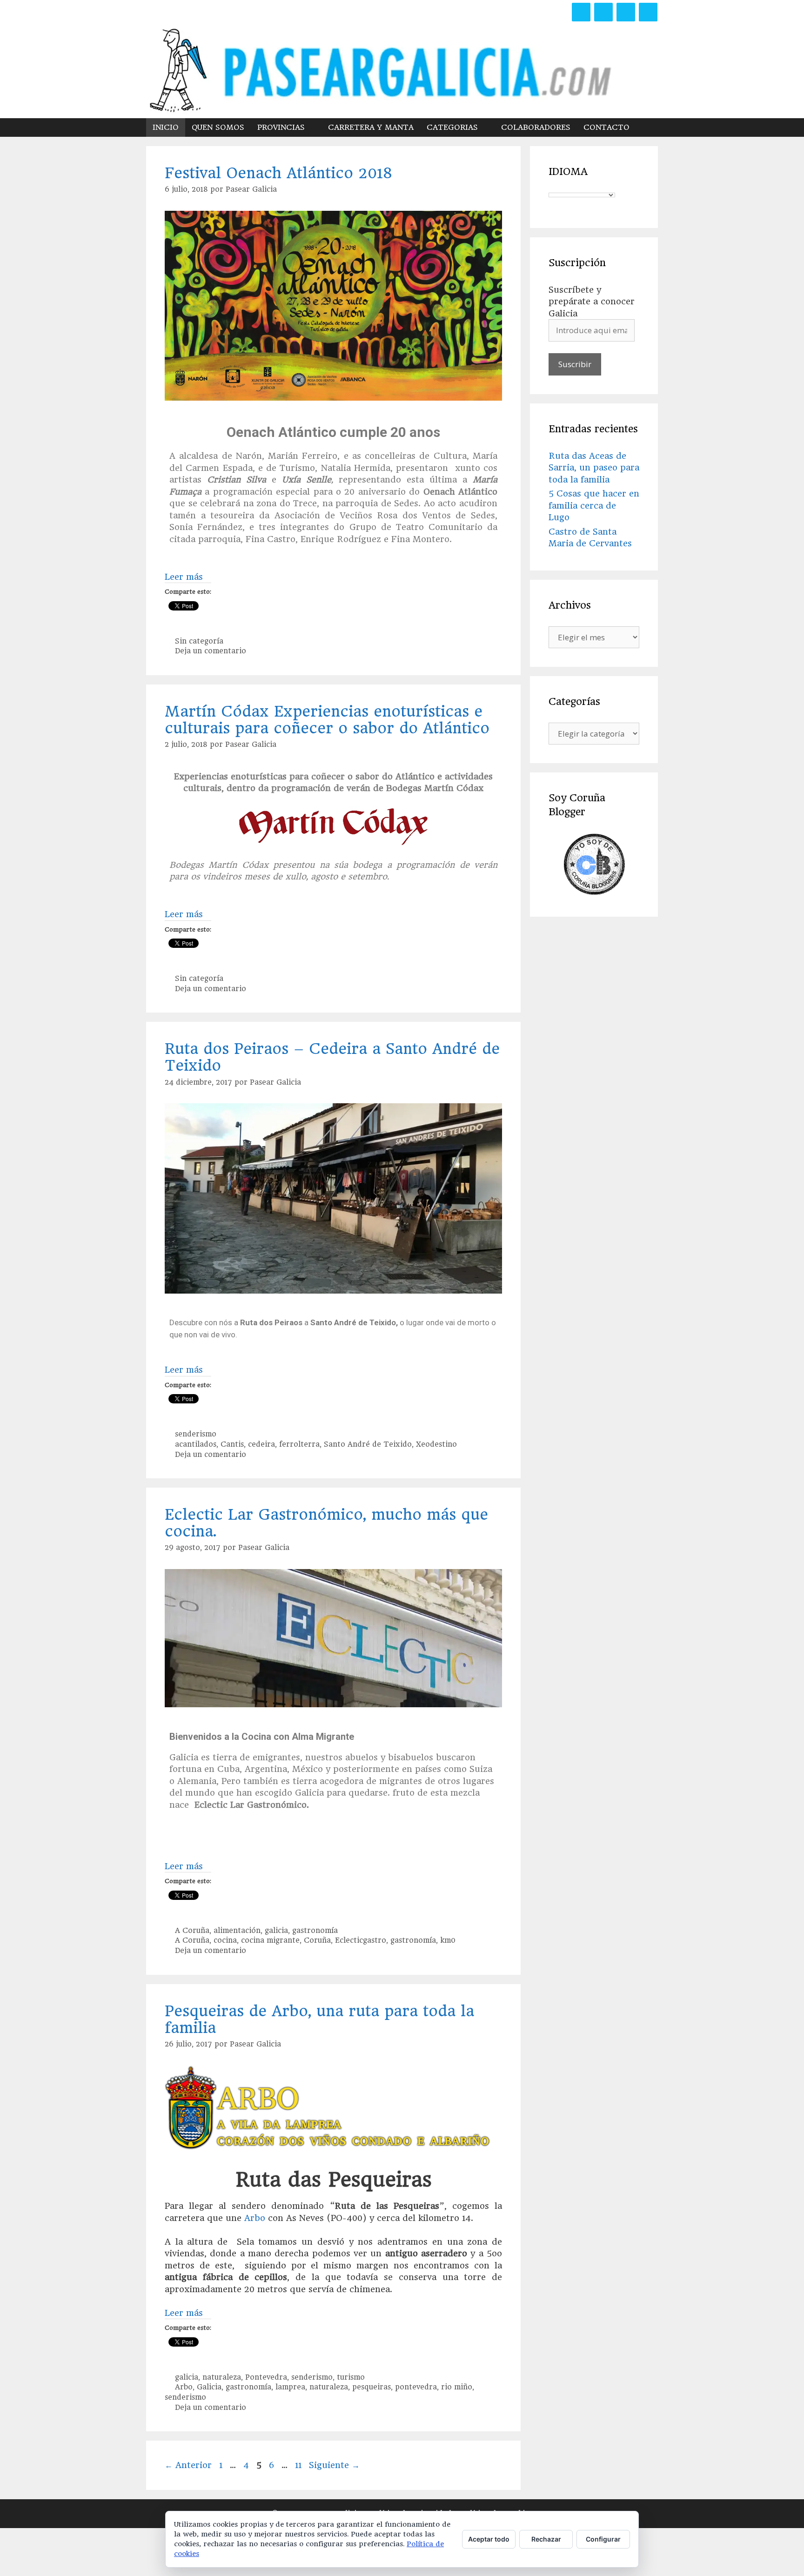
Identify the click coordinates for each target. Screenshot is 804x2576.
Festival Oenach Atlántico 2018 (278, 173)
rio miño (457, 2387)
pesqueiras (372, 2387)
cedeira (261, 1444)
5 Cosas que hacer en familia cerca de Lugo (594, 505)
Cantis (232, 1444)
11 (299, 2465)
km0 (448, 1940)
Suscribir (575, 364)
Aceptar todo (489, 2539)
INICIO (166, 127)
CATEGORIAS (452, 127)
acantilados (196, 1444)
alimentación (237, 1931)
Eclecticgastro (361, 1940)
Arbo (253, 2218)
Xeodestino (436, 1444)
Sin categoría (199, 641)
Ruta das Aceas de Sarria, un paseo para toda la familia (594, 468)
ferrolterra (299, 1444)
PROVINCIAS (281, 127)
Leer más (184, 577)
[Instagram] (626, 12)
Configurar (603, 2539)
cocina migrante (270, 1940)
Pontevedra (266, 2377)
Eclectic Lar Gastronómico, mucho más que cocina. (326, 1523)
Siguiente (334, 2465)
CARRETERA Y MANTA (371, 127)
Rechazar (546, 2539)
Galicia (209, 2387)
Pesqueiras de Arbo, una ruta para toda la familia (319, 2019)
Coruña (317, 1940)
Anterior (188, 2465)
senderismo (196, 1434)
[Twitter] (603, 12)
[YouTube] (648, 12)
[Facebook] (581, 12)
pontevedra (416, 2387)
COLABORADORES (536, 127)
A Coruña (192, 1931)
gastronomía (315, 1931)
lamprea (290, 2387)
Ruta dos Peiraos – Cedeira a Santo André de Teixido (332, 1057)
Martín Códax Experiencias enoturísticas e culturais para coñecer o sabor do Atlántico (327, 720)
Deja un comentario (211, 651)
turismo (351, 2377)
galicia (276, 1931)
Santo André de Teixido (368, 1444)
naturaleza (222, 2377)
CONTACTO (606, 127)
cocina (225, 1940)
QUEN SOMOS (218, 127)
